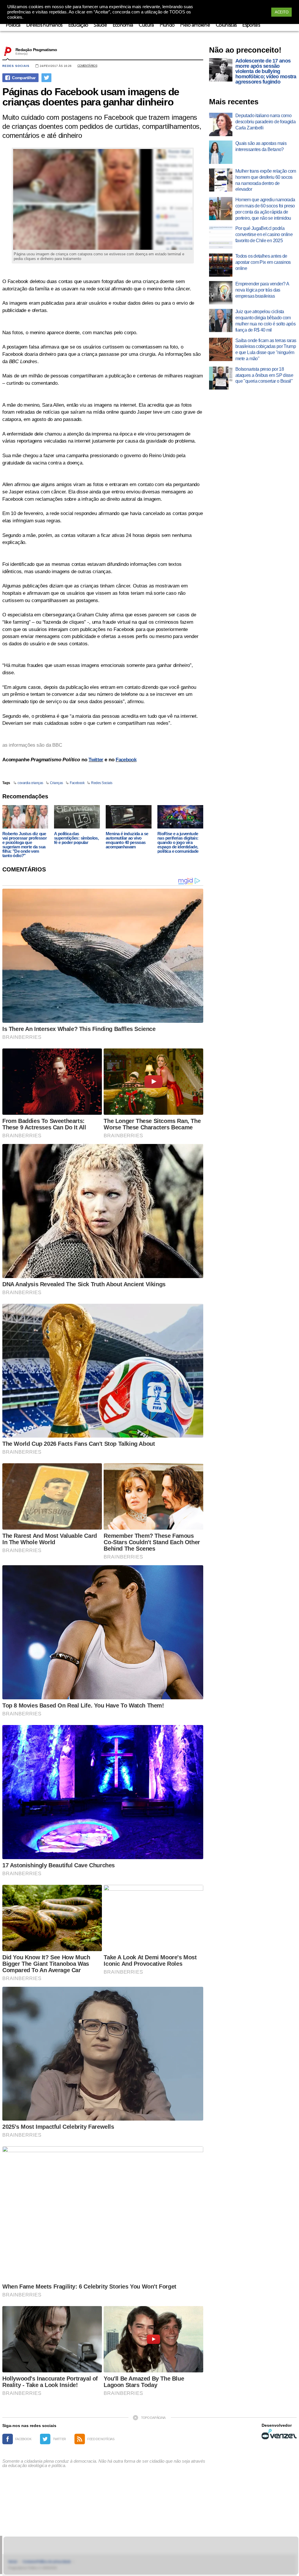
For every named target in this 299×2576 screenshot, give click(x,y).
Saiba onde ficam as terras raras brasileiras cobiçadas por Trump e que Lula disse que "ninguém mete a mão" (266, 350)
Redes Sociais (16, 66)
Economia (123, 25)
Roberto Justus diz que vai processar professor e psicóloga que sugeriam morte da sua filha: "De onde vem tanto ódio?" (25, 845)
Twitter (96, 760)
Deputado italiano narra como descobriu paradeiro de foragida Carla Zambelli (265, 122)
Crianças (57, 783)
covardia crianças (30, 783)
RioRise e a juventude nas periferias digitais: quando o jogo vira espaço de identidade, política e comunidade (178, 842)
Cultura (146, 25)
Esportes (251, 25)
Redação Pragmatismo (36, 50)
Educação (78, 25)
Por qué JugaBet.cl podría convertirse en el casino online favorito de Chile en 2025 (264, 234)
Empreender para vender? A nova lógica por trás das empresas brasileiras (262, 290)
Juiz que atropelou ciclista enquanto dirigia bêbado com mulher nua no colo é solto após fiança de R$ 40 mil (265, 321)
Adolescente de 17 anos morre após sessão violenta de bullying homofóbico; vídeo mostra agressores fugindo (266, 71)
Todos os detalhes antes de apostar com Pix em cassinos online (263, 262)
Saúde (100, 25)
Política (13, 25)
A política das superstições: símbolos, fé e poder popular (76, 838)
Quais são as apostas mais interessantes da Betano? (261, 146)
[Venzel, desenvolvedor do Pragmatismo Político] (279, 2434)
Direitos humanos (44, 25)
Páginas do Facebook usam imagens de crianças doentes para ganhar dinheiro (91, 97)
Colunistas (226, 25)
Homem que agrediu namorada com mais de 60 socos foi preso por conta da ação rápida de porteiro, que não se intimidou (265, 209)
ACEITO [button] (281, 12)
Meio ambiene (195, 25)
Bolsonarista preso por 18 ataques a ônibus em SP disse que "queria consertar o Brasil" (264, 375)
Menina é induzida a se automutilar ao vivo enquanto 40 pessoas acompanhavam (127, 840)
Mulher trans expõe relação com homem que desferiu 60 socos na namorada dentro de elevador (266, 180)
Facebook (126, 760)
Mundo (167, 25)
